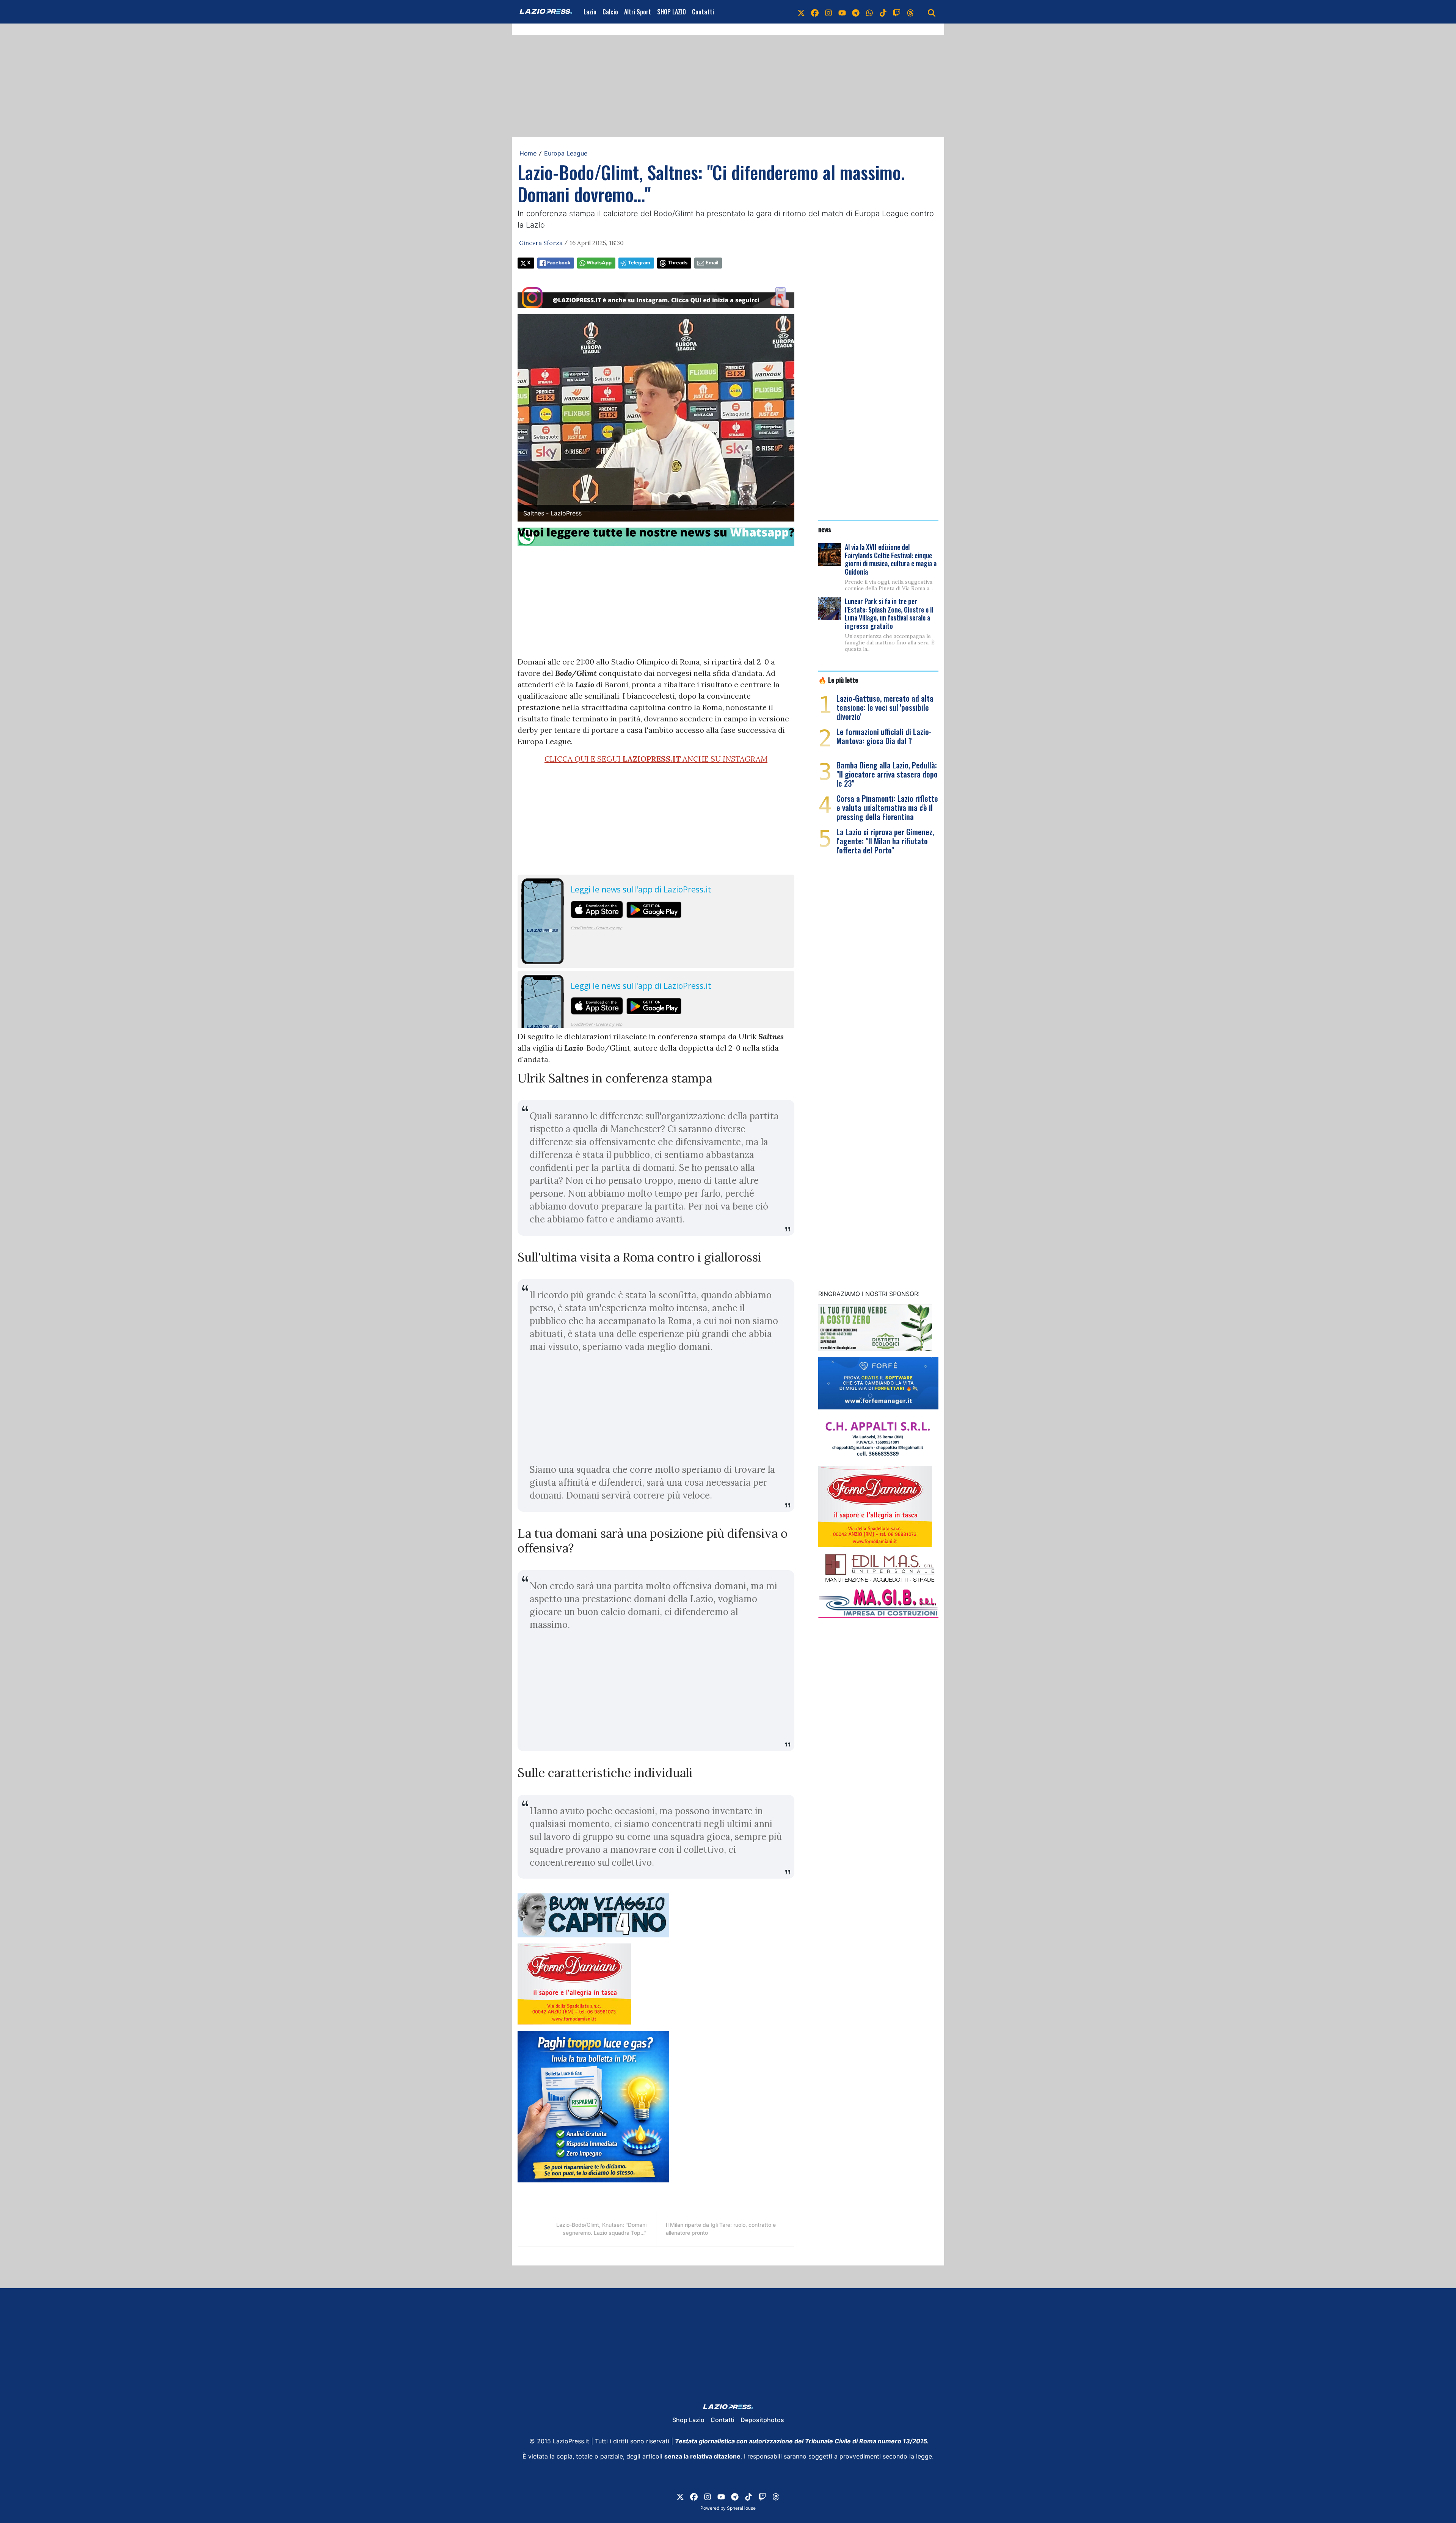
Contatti (703, 12)
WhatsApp (599, 263)
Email (712, 263)
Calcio (610, 12)
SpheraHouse (741, 2508)
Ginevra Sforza (541, 243)
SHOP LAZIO (672, 12)
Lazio (590, 12)
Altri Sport (638, 12)
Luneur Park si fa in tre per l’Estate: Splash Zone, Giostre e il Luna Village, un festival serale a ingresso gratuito (889, 613)
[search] (932, 12)
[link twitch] (897, 12)
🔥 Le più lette (838, 680)
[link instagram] (828, 12)
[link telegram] (856, 12)
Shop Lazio (688, 2420)
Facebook (559, 263)
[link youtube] (842, 12)
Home (528, 153)
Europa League (566, 153)
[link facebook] (815, 12)
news (825, 529)
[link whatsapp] (869, 12)
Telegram (639, 263)
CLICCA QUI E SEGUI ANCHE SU (656, 759)
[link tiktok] (883, 12)
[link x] (801, 12)
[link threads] (910, 12)
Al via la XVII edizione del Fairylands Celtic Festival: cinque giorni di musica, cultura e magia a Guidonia (891, 559)
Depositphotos (762, 2420)
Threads (678, 263)
